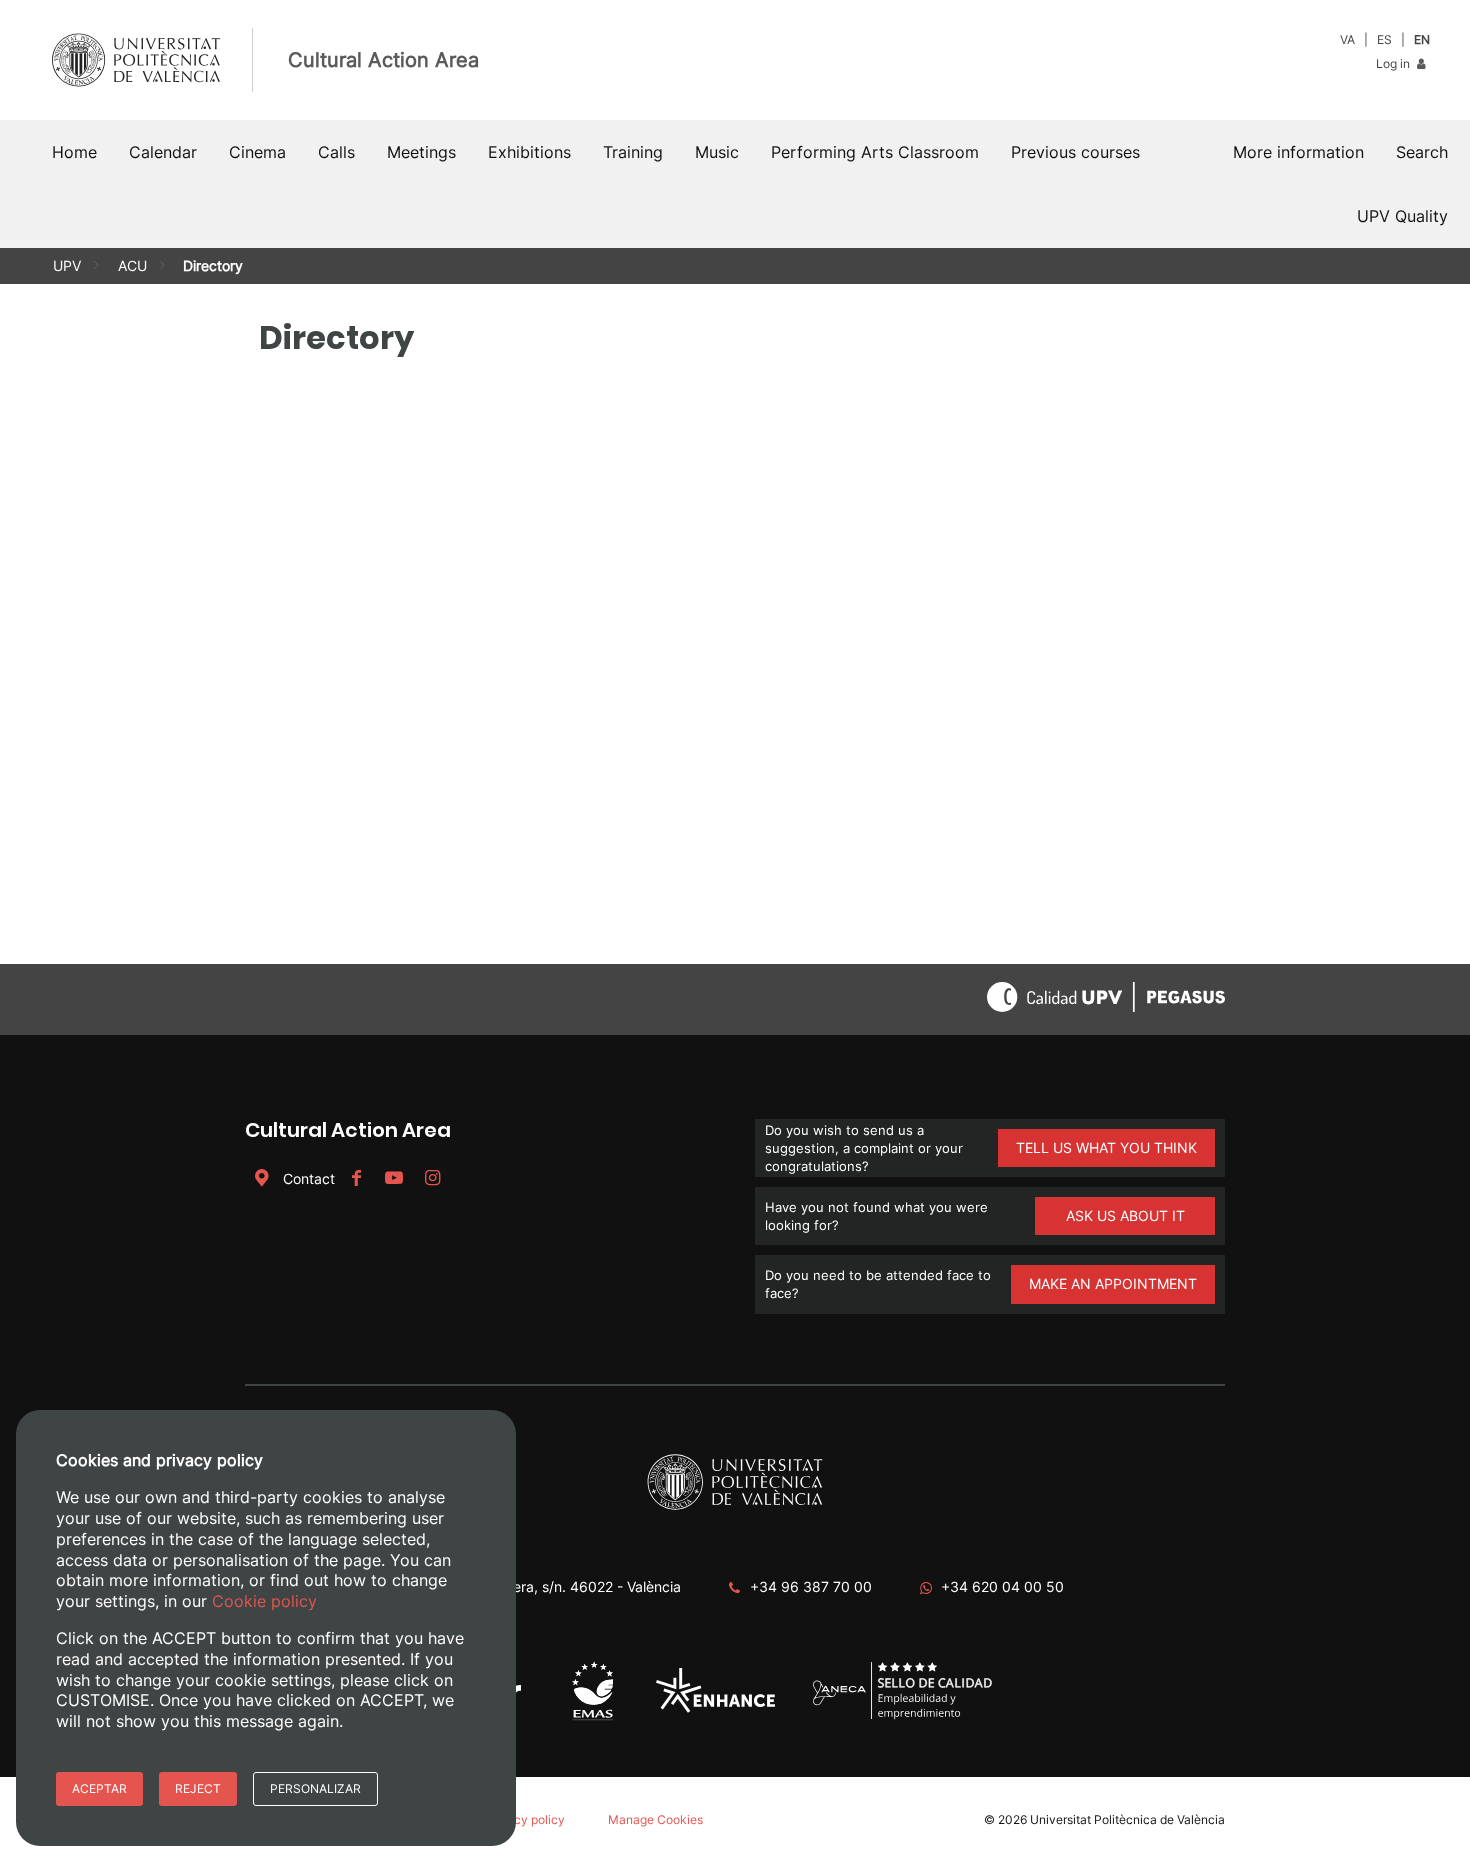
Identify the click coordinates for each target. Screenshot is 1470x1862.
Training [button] (633, 152)
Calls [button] (336, 152)
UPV (67, 265)
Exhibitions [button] (529, 152)
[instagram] (432, 1178)
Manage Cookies (655, 1819)
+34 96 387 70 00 (811, 1586)
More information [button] (1298, 152)
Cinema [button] (257, 152)
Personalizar (315, 1788)
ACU (132, 265)
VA (1347, 39)
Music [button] (717, 152)
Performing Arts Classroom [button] (875, 152)
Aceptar (99, 1788)
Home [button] (74, 152)
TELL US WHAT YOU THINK (1106, 1147)
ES (1384, 39)
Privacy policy (525, 1819)
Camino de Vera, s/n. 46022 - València (556, 1586)
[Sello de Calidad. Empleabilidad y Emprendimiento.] (902, 1715)
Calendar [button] (163, 152)
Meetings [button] (421, 152)
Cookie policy (264, 1601)
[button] (1422, 152)
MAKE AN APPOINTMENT (1113, 1283)
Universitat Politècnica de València (1127, 1819)
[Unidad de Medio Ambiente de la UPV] (592, 1718)
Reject (198, 1788)
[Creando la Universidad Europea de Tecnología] (715, 1708)
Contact (309, 1178)
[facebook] (356, 1178)
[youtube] (394, 1178)
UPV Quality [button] (1402, 216)
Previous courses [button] (1075, 152)
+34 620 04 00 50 (1002, 1586)
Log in (1394, 63)
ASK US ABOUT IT (1125, 1215)
